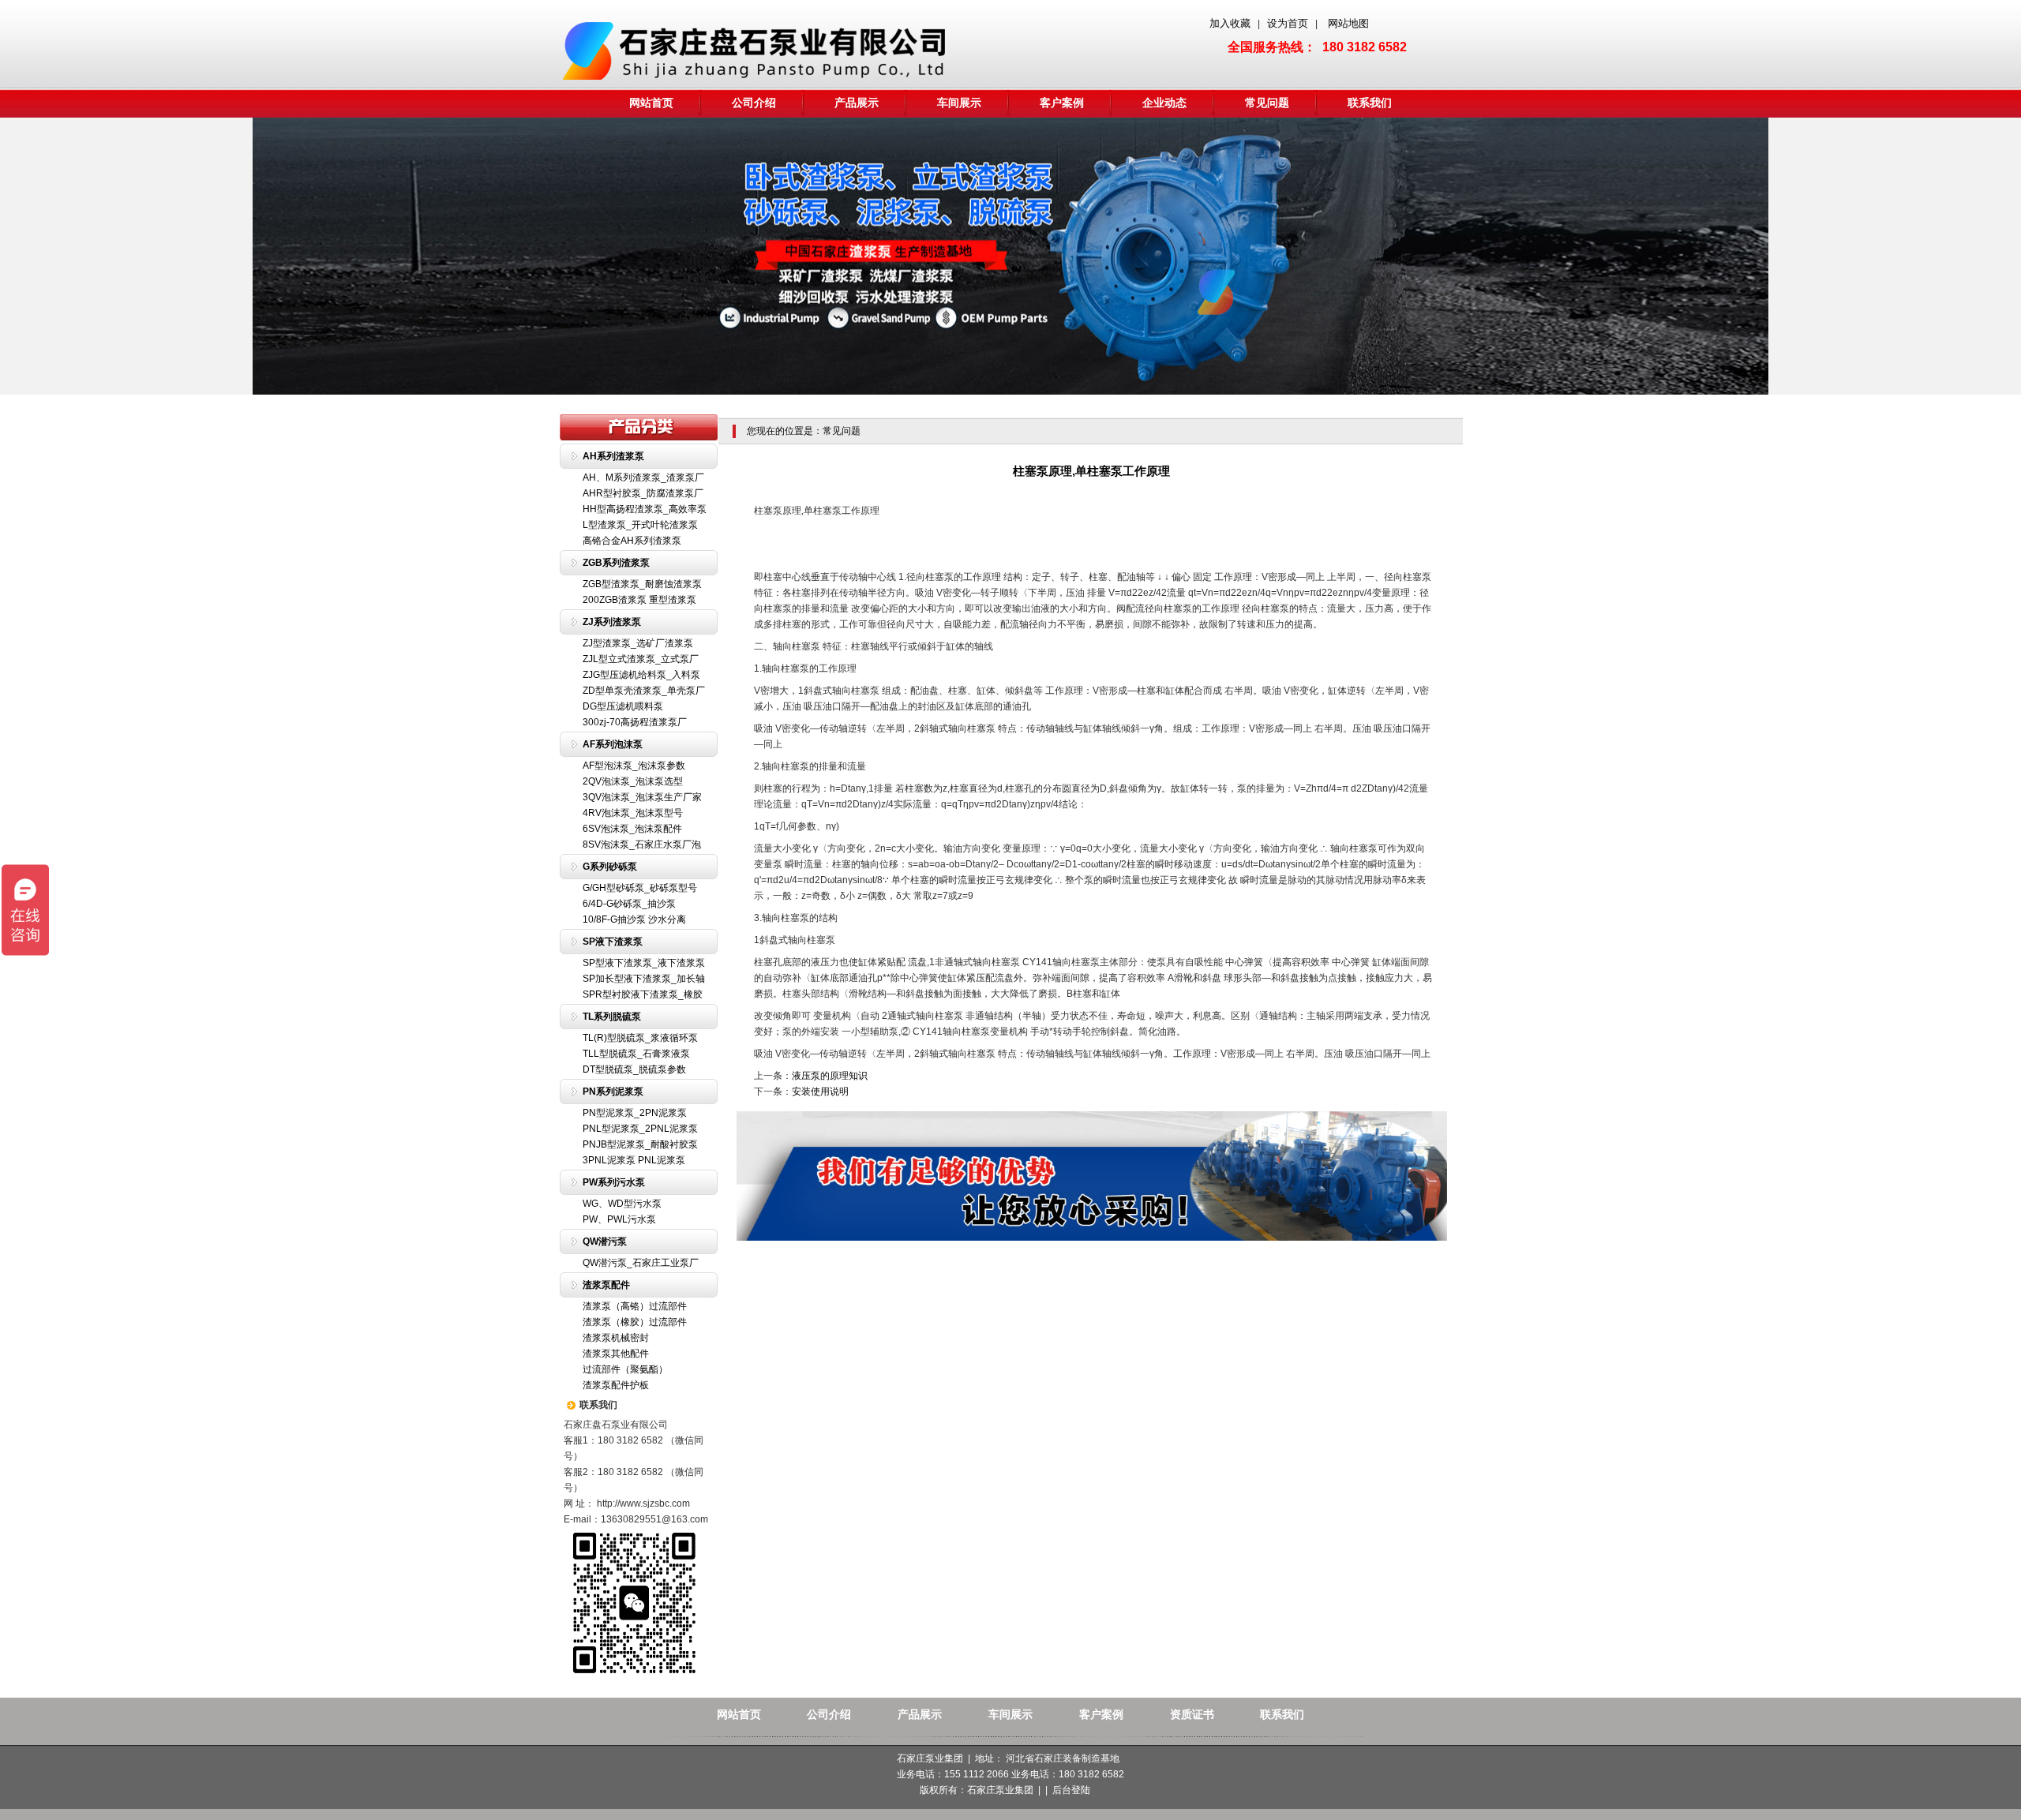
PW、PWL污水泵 (619, 1219)
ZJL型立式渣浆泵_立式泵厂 (641, 659)
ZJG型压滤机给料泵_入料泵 (641, 675)
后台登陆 (1071, 1790)
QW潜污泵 (605, 1241)
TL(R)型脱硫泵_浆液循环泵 (640, 1038)
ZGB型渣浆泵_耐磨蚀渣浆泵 (642, 584)
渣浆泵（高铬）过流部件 (635, 1306)
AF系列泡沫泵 (613, 744)
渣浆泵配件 (606, 1285)
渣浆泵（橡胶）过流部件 (635, 1322)
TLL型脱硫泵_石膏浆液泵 (636, 1054)
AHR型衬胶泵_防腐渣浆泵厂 (643, 493)
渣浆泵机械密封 (616, 1338)
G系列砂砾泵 (610, 867)
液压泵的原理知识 (830, 1076)
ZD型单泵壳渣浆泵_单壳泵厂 (644, 691)
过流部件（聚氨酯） (625, 1369)
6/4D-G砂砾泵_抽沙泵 (629, 904)
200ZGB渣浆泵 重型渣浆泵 (639, 600)
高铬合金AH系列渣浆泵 (632, 541)
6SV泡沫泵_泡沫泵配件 (632, 829)
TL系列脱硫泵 (612, 1017)
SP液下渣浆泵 (613, 942)
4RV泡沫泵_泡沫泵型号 (633, 813)
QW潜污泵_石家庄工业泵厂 (641, 1263)
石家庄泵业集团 (1000, 1790)
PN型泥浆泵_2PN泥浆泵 (635, 1113)
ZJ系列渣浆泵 (612, 622)
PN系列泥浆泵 (613, 1092)
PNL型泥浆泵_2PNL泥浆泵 (640, 1129)
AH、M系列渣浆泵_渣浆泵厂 (643, 477)
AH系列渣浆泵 (613, 456)
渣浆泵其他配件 (616, 1354)
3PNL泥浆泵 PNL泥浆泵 (634, 1160)
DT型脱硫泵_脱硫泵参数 (634, 1069)
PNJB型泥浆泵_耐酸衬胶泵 (640, 1144)
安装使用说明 (820, 1092)
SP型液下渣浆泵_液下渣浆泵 (644, 963)
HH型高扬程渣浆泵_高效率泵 (645, 509)
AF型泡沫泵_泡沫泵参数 (634, 766)
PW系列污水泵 (614, 1182)
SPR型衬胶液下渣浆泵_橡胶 (643, 994)
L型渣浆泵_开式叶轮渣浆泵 (640, 525)
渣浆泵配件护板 (616, 1385)
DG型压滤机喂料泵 (623, 706)
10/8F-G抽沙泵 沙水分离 (634, 919)
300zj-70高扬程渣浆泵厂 (635, 722)
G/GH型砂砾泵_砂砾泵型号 (640, 888)
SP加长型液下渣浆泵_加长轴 (644, 979)
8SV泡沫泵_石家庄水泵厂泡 (642, 844)
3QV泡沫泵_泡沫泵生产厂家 (642, 797)
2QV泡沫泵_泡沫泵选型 (633, 781)
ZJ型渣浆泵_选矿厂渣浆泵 (638, 643)
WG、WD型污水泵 (622, 1204)
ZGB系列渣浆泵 (616, 563)
